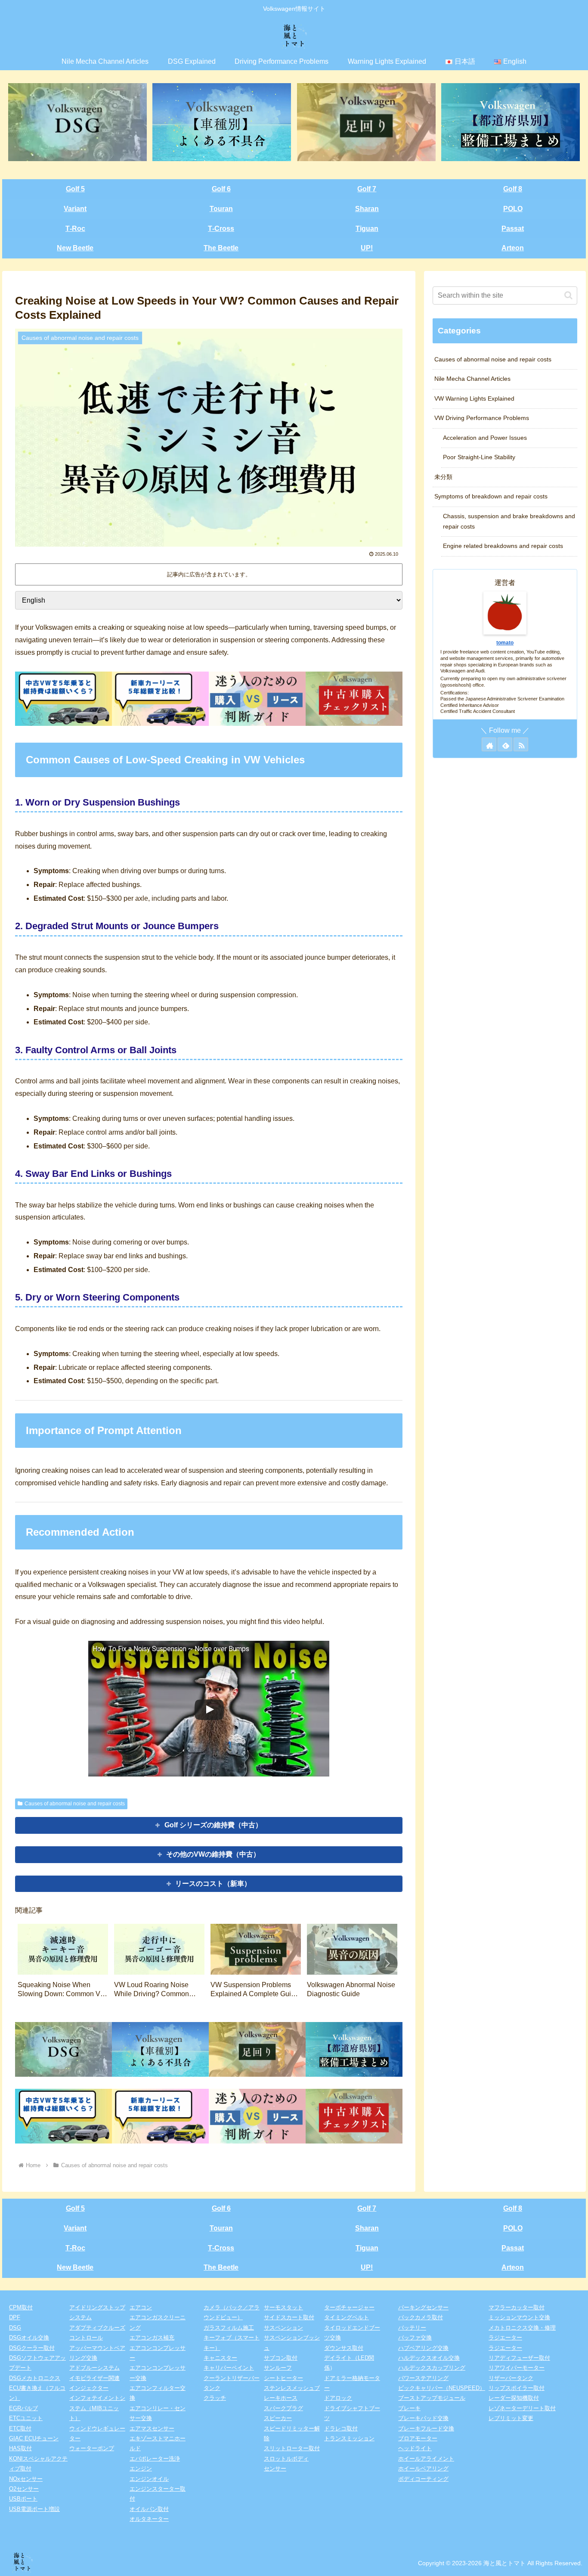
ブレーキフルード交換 (426, 2428)
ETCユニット (26, 2418)
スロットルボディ (286, 2459)
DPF (15, 2317)
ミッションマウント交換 (519, 2317)
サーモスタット (283, 2307)
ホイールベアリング (423, 2469)
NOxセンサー (26, 2479)
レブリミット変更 (511, 2418)
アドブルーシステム (94, 2368)
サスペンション (283, 2328)
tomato (505, 643)
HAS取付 (20, 2448)
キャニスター (220, 2358)
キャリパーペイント (229, 2368)
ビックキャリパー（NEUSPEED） (442, 2388)
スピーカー (278, 2418)
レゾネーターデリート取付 (522, 2408)
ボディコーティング (423, 2479)
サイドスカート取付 (289, 2317)
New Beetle (75, 248)
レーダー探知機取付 (514, 2398)
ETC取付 (20, 2428)
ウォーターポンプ (92, 2448)
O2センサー (24, 2489)
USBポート (23, 2499)
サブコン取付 (281, 2358)
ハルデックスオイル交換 (429, 2358)
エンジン (141, 2469)
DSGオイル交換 (29, 2338)
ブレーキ (409, 2408)
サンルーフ (278, 2368)
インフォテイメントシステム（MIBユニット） (97, 2408)
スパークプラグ (283, 2408)
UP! (367, 248)
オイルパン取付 (149, 2509)
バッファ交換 (415, 2338)
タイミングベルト (347, 2317)
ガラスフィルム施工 (229, 2328)
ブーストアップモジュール (432, 2398)
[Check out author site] (489, 744)
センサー (275, 2469)
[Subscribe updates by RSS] (521, 744)
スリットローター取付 (292, 2448)
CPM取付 (21, 2307)
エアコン (141, 2307)
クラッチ (215, 2398)
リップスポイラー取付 (517, 2388)
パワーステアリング (423, 2378)
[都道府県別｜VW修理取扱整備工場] (511, 122)
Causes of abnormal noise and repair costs (75, 1804)
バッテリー (412, 2328)
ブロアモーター (418, 2438)
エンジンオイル (149, 2479)
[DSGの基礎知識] (77, 122)
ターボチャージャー (349, 2307)
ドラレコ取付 (341, 2428)
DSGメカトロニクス (35, 2378)
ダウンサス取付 (344, 2348)
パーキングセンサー (423, 2307)
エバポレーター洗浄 (155, 2459)
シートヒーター (283, 2378)
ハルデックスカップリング (432, 2368)
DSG (15, 2328)
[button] (387, 1963)
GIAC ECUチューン (34, 2438)
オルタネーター (149, 2519)
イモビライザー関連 (94, 2378)
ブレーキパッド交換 (423, 2418)
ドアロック (338, 2398)
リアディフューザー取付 (519, 2358)
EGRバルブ (23, 2408)
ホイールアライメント (426, 2459)
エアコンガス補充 (152, 2338)
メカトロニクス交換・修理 (522, 2328)
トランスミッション (349, 2438)
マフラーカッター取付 (517, 2307)
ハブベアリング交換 (423, 2348)
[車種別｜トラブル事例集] (222, 122)
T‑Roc (75, 229)
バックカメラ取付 (421, 2317)
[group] (63, 1964)
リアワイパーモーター (517, 2368)
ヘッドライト (415, 2448)
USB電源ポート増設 (34, 2509)
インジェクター (89, 2388)
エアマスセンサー (152, 2428)
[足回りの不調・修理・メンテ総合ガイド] (366, 122)
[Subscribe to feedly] (505, 744)
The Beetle (221, 248)
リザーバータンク (511, 2378)
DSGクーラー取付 (32, 2348)
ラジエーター (505, 2338)
